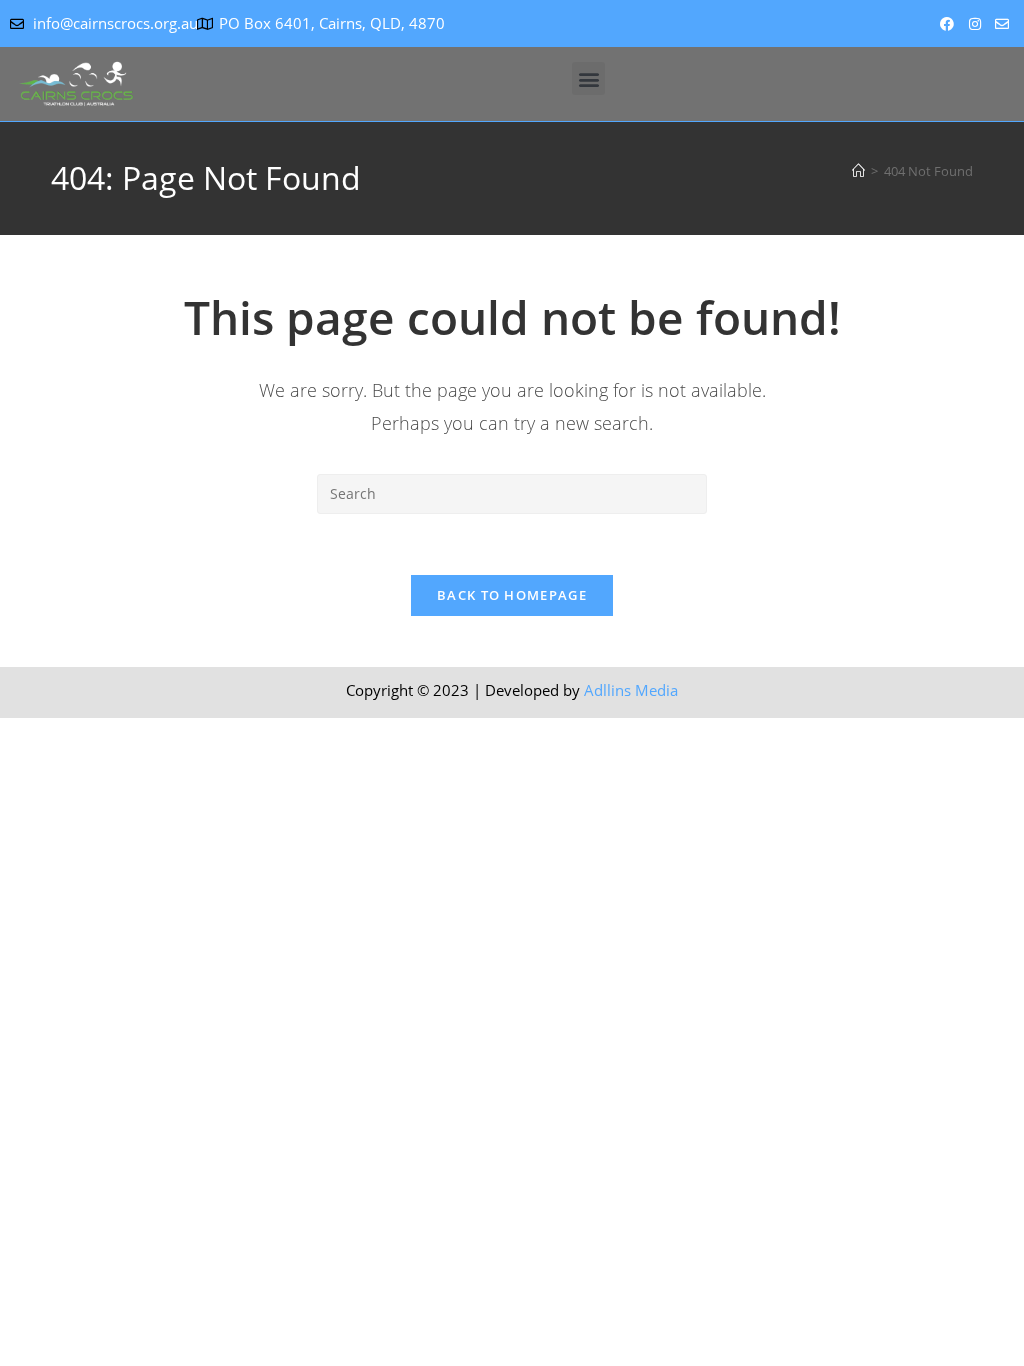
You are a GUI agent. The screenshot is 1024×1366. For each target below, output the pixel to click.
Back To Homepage (512, 595)
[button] (588, 78)
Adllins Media (631, 690)
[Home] (858, 171)
